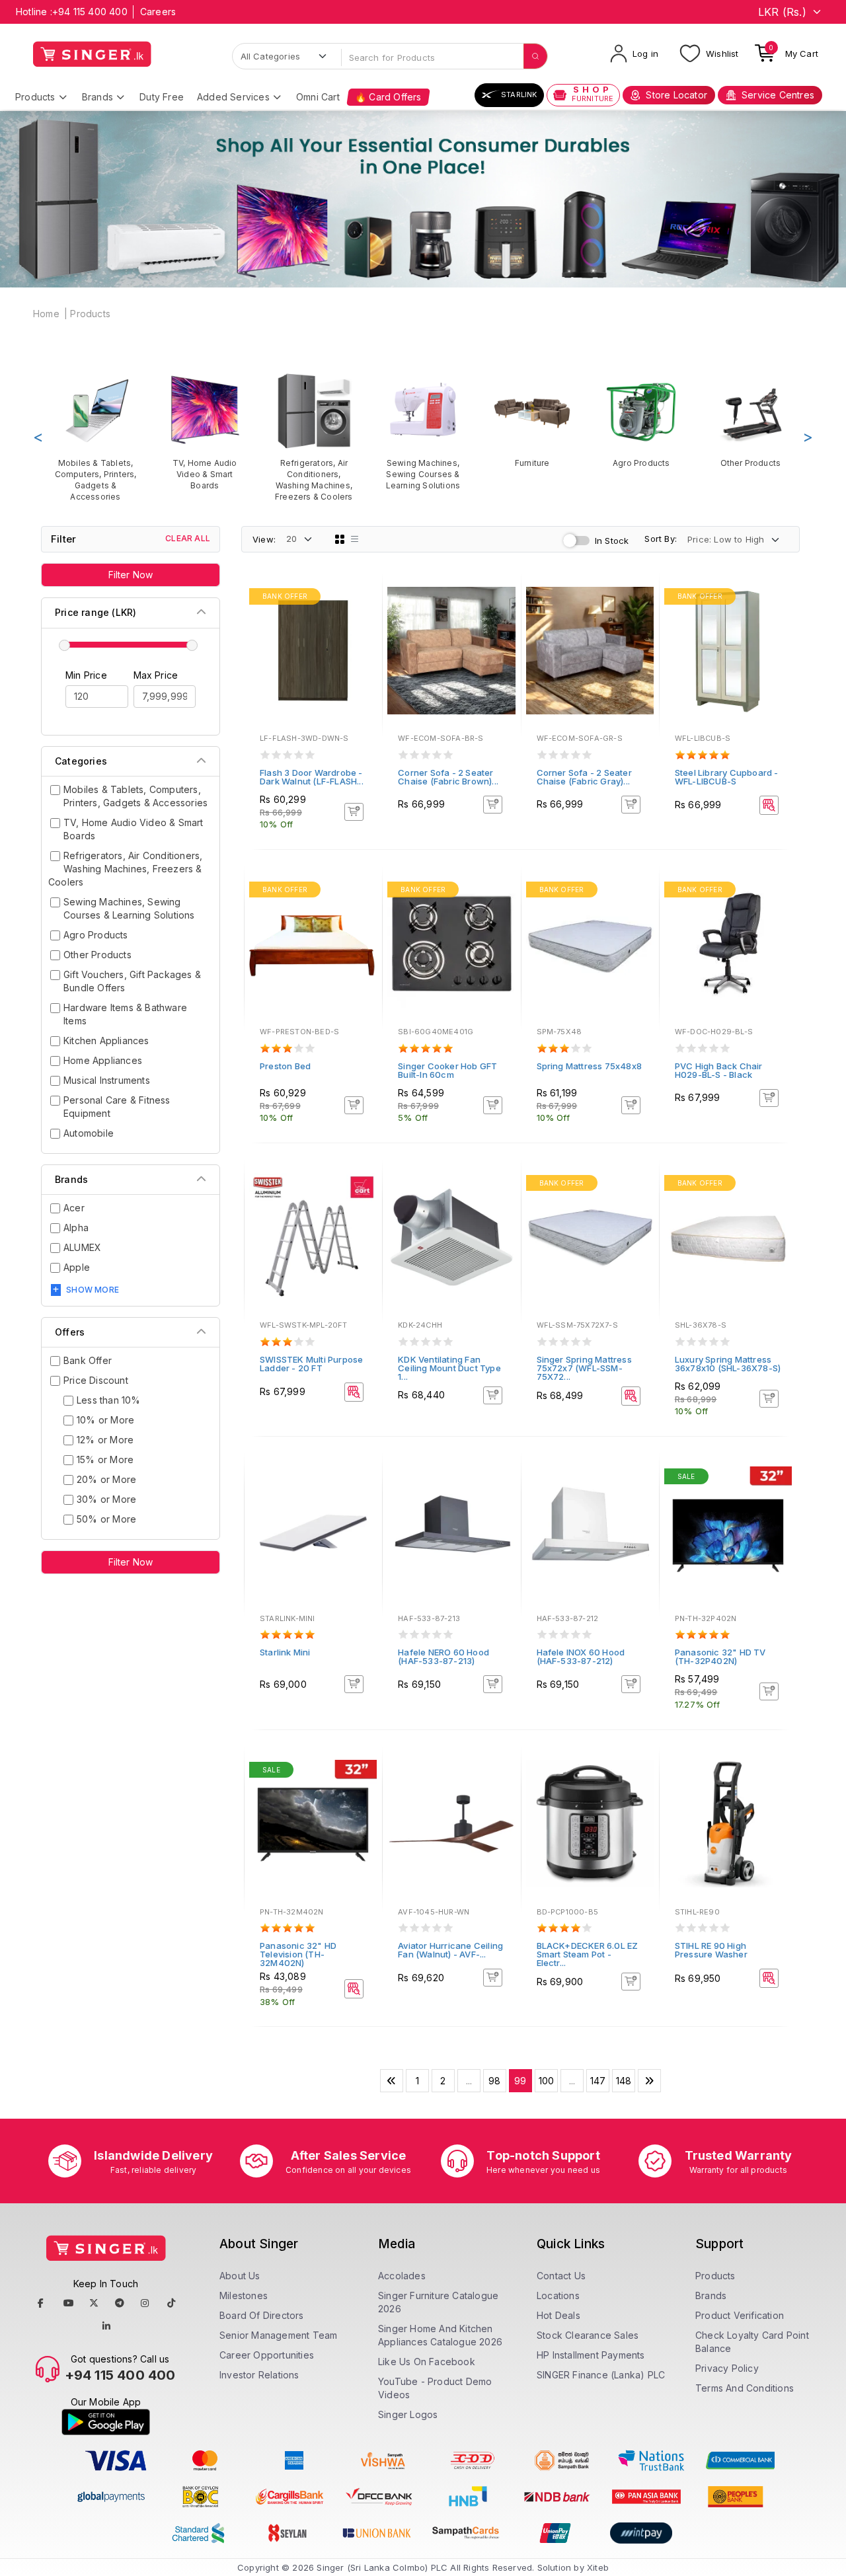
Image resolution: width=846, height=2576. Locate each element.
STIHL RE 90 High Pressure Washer (711, 1950)
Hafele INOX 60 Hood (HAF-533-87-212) (581, 1656)
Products (35, 97)
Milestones (244, 2295)
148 (624, 2081)
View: (264, 539)
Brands (97, 97)
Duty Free (162, 97)
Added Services (233, 97)
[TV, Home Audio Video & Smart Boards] (205, 431)
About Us (240, 2276)
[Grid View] (340, 539)
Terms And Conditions (745, 2388)
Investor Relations (259, 2375)
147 (598, 2081)
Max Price (156, 675)
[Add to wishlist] (363, 598)
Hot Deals (558, 2315)
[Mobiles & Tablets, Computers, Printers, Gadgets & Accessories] (96, 437)
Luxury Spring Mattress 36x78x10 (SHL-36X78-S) (728, 1364)
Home (46, 314)
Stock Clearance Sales (588, 2335)
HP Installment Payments (591, 2355)
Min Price (86, 675)
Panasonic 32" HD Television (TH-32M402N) (298, 1954)
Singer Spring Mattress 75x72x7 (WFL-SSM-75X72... (584, 1368)
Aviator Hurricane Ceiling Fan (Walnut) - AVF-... (450, 1950)
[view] (363, 634)
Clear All (188, 538)
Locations (558, 2295)
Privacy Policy (727, 2368)
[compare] (363, 616)
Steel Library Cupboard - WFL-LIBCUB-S (727, 777)
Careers (158, 12)
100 (547, 2081)
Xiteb (598, 2567)
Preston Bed (285, 1066)
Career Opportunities (267, 2355)
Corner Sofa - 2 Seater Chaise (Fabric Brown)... (448, 777)
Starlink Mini (285, 1652)
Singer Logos (408, 2414)
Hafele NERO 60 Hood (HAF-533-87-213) (443, 1656)
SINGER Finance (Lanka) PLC (601, 2375)
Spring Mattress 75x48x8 (590, 1066)
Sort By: (661, 539)
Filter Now (131, 575)
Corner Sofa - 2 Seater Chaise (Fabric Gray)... (584, 777)
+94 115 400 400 (90, 12)
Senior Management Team (278, 2335)
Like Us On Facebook (427, 2362)
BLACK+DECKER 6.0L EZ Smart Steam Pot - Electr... (588, 1954)
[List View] (355, 539)
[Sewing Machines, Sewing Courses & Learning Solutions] (423, 431)
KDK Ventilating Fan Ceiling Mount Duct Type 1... (449, 1368)
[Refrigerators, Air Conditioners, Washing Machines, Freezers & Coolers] (314, 437)
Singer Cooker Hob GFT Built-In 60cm (447, 1070)
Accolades (402, 2276)
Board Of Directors (262, 2315)
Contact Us (561, 2276)
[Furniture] (532, 420)
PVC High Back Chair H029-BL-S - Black (719, 1070)
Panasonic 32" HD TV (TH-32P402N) (720, 1656)
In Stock (612, 541)
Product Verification (740, 2315)
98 (494, 2081)
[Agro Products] (641, 420)
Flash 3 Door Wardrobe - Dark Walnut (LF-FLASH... (312, 777)
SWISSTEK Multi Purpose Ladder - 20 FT (311, 1364)
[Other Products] (750, 420)
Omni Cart (318, 97)
